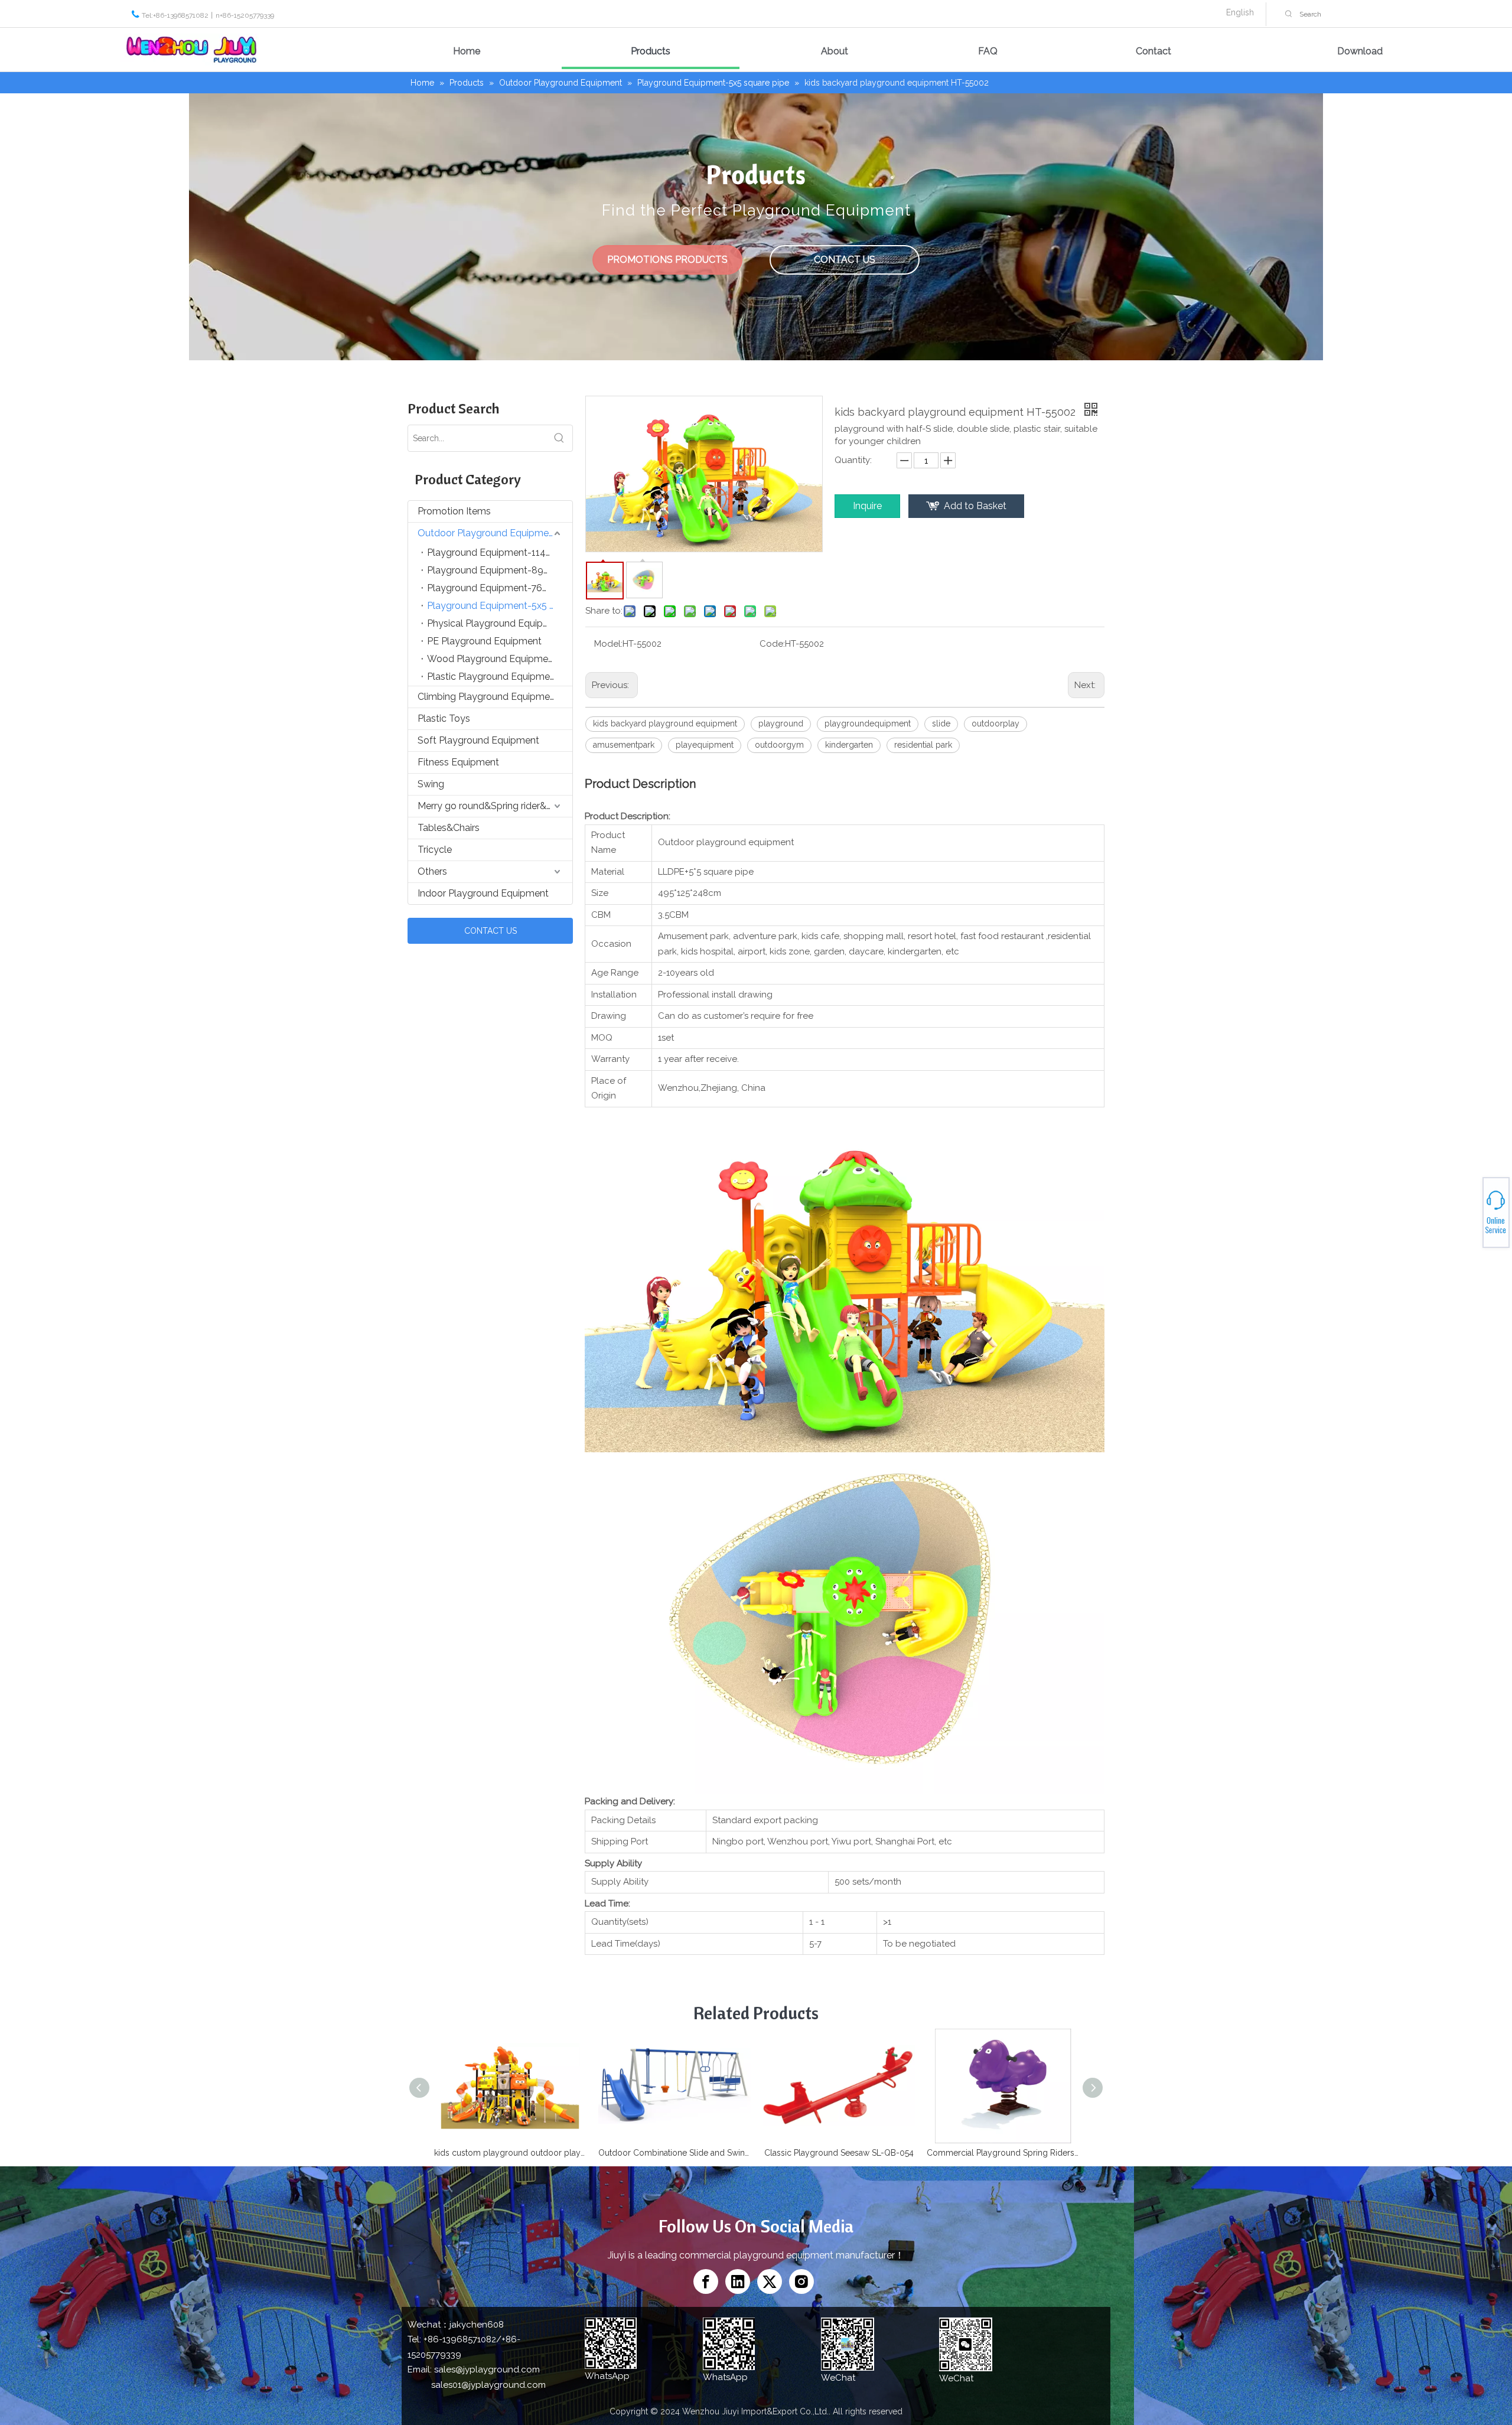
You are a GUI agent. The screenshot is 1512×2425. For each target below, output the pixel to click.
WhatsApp (1470, 1208)
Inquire (867, 506)
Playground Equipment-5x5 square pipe (500, 606)
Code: (772, 644)
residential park (923, 745)
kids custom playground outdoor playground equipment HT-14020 (510, 2153)
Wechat (1469, 1214)
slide (941, 723)
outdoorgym (779, 745)
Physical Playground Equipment (496, 623)
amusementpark (624, 745)
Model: (608, 644)
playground (781, 723)
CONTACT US (845, 260)
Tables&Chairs (449, 828)
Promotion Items (454, 511)
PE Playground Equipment (484, 641)
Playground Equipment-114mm (495, 553)
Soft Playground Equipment (478, 740)
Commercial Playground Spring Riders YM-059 (1003, 2153)
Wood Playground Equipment (492, 659)
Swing (431, 784)
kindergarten (849, 745)
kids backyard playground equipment (665, 723)
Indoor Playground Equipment (483, 893)
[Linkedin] (738, 2281)
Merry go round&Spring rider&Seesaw (495, 806)
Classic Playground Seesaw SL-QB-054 (839, 2153)
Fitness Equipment (458, 762)
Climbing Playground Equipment (488, 697)
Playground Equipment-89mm (494, 570)
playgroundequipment (868, 723)
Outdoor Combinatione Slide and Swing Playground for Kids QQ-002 (674, 2153)
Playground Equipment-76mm (493, 588)
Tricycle (435, 850)
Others (432, 871)
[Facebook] (706, 2281)
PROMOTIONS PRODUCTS (667, 260)
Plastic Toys (444, 718)
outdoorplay (995, 723)
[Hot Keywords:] (1289, 14)
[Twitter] (770, 2281)
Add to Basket (975, 506)
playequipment (705, 745)
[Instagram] (801, 2281)
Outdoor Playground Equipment (488, 533)
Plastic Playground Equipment (493, 677)
